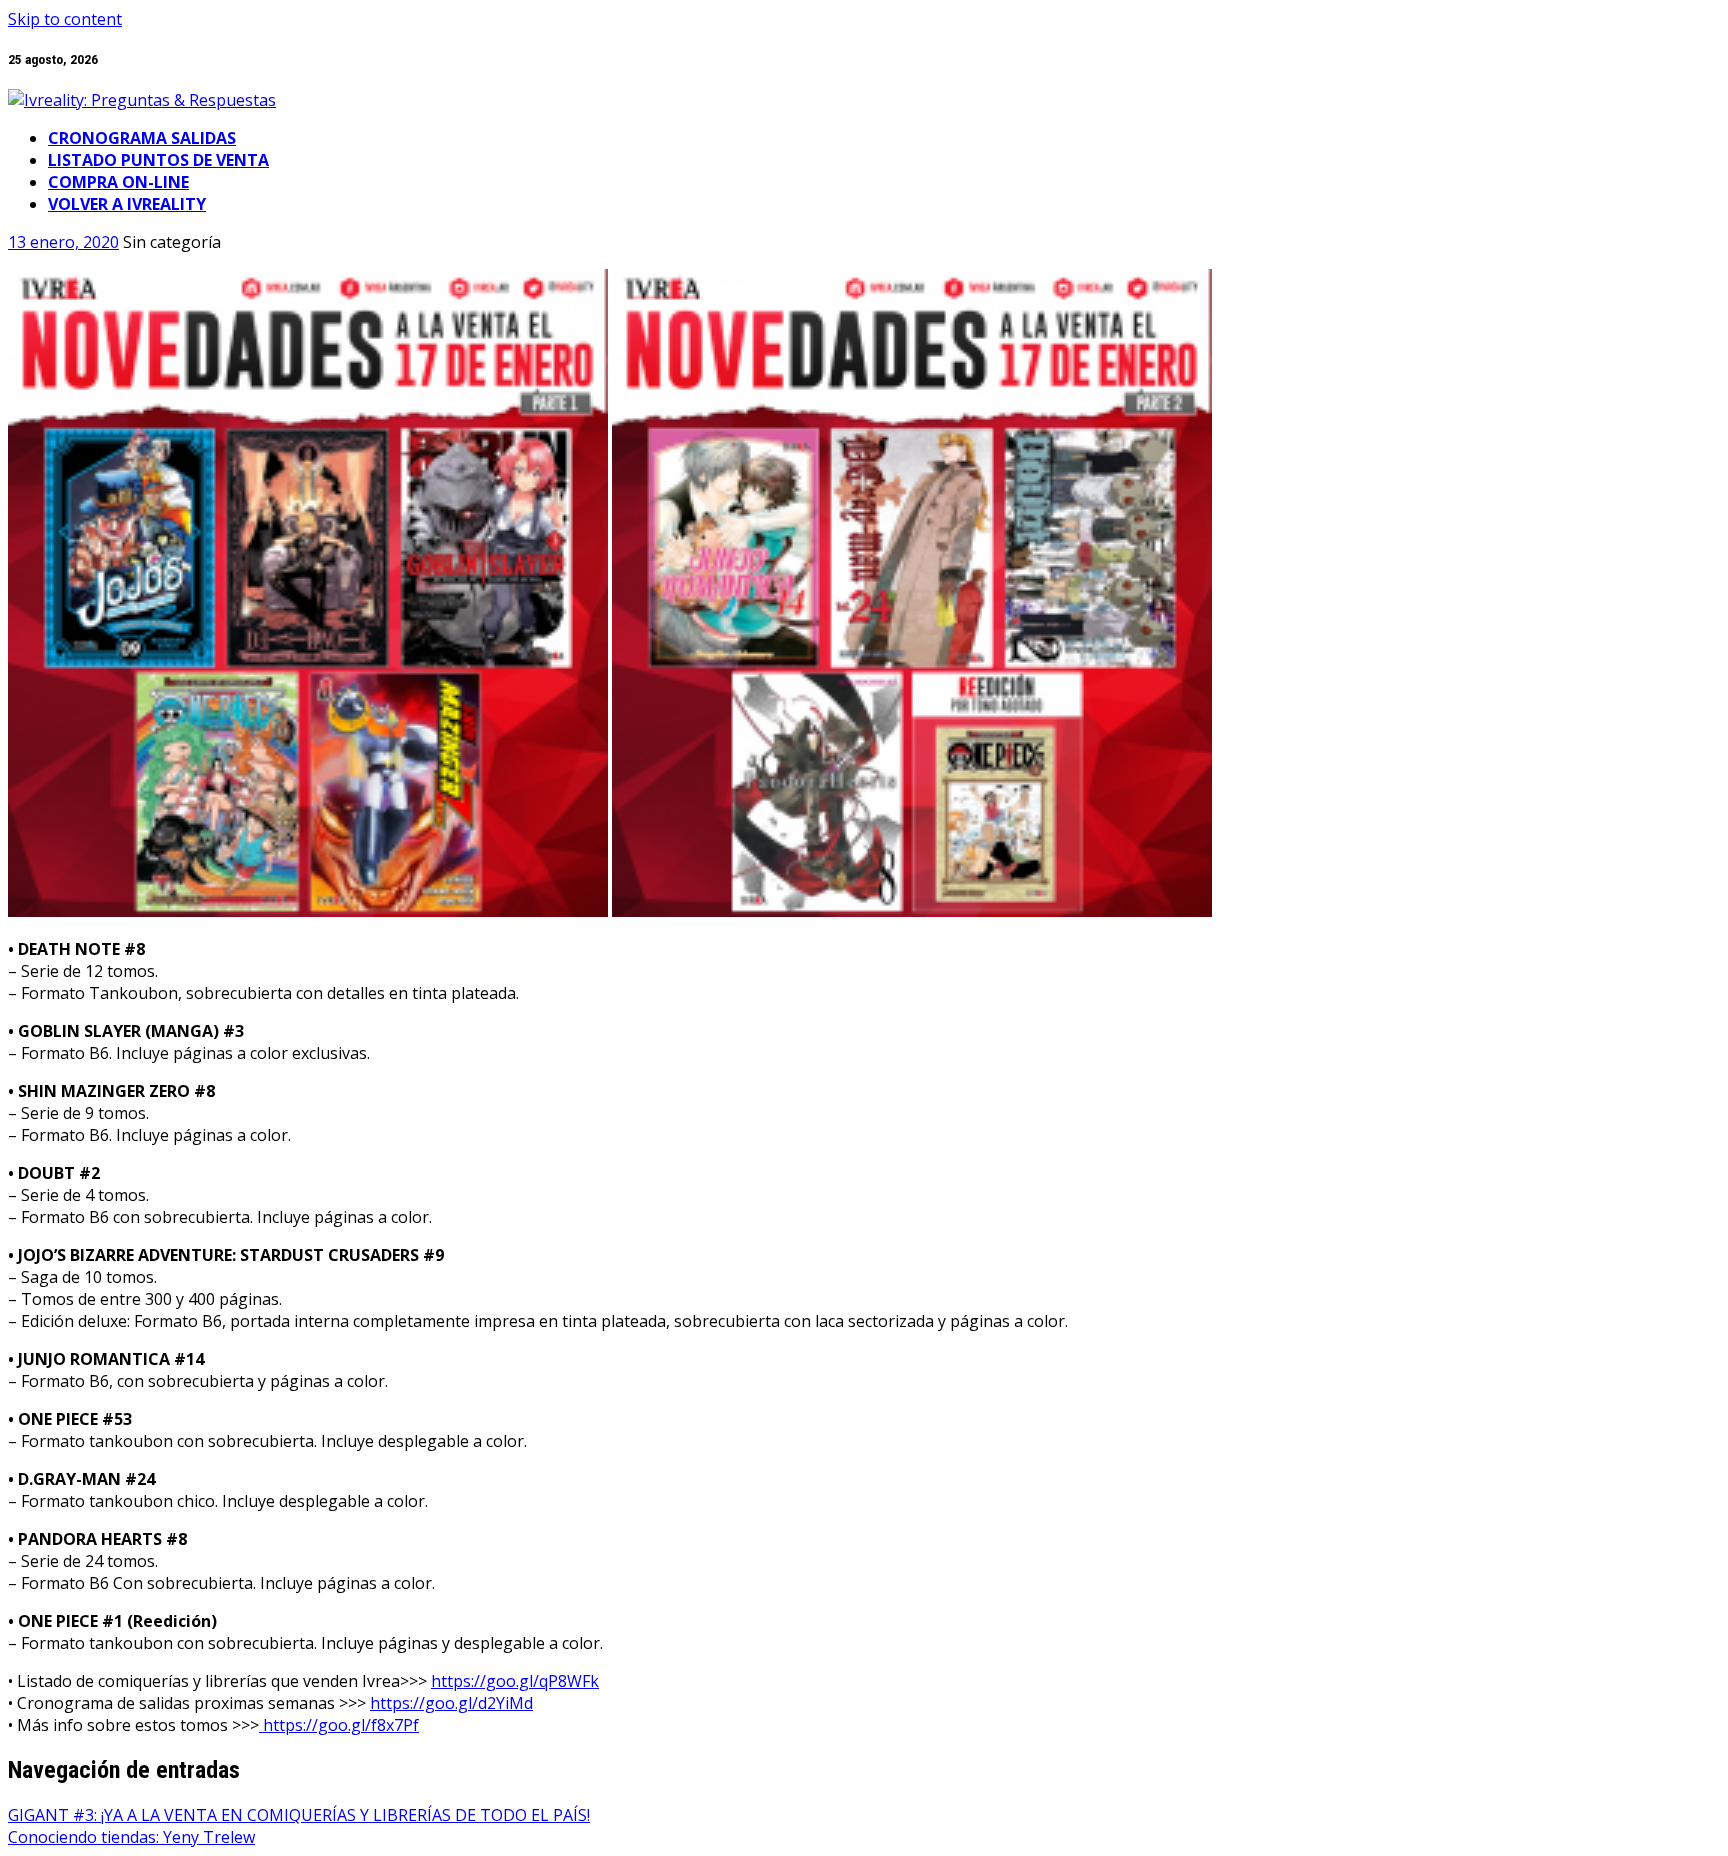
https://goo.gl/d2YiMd (451, 1703)
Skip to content (65, 19)
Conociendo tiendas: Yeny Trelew (131, 1837)
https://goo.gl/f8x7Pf (339, 1725)
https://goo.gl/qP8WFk (515, 1681)
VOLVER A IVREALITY (127, 204)
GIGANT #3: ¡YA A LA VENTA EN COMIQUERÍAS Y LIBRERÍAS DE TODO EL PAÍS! (299, 1815)
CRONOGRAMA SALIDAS (142, 138)
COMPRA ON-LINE (118, 182)
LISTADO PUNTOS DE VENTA (158, 160)
